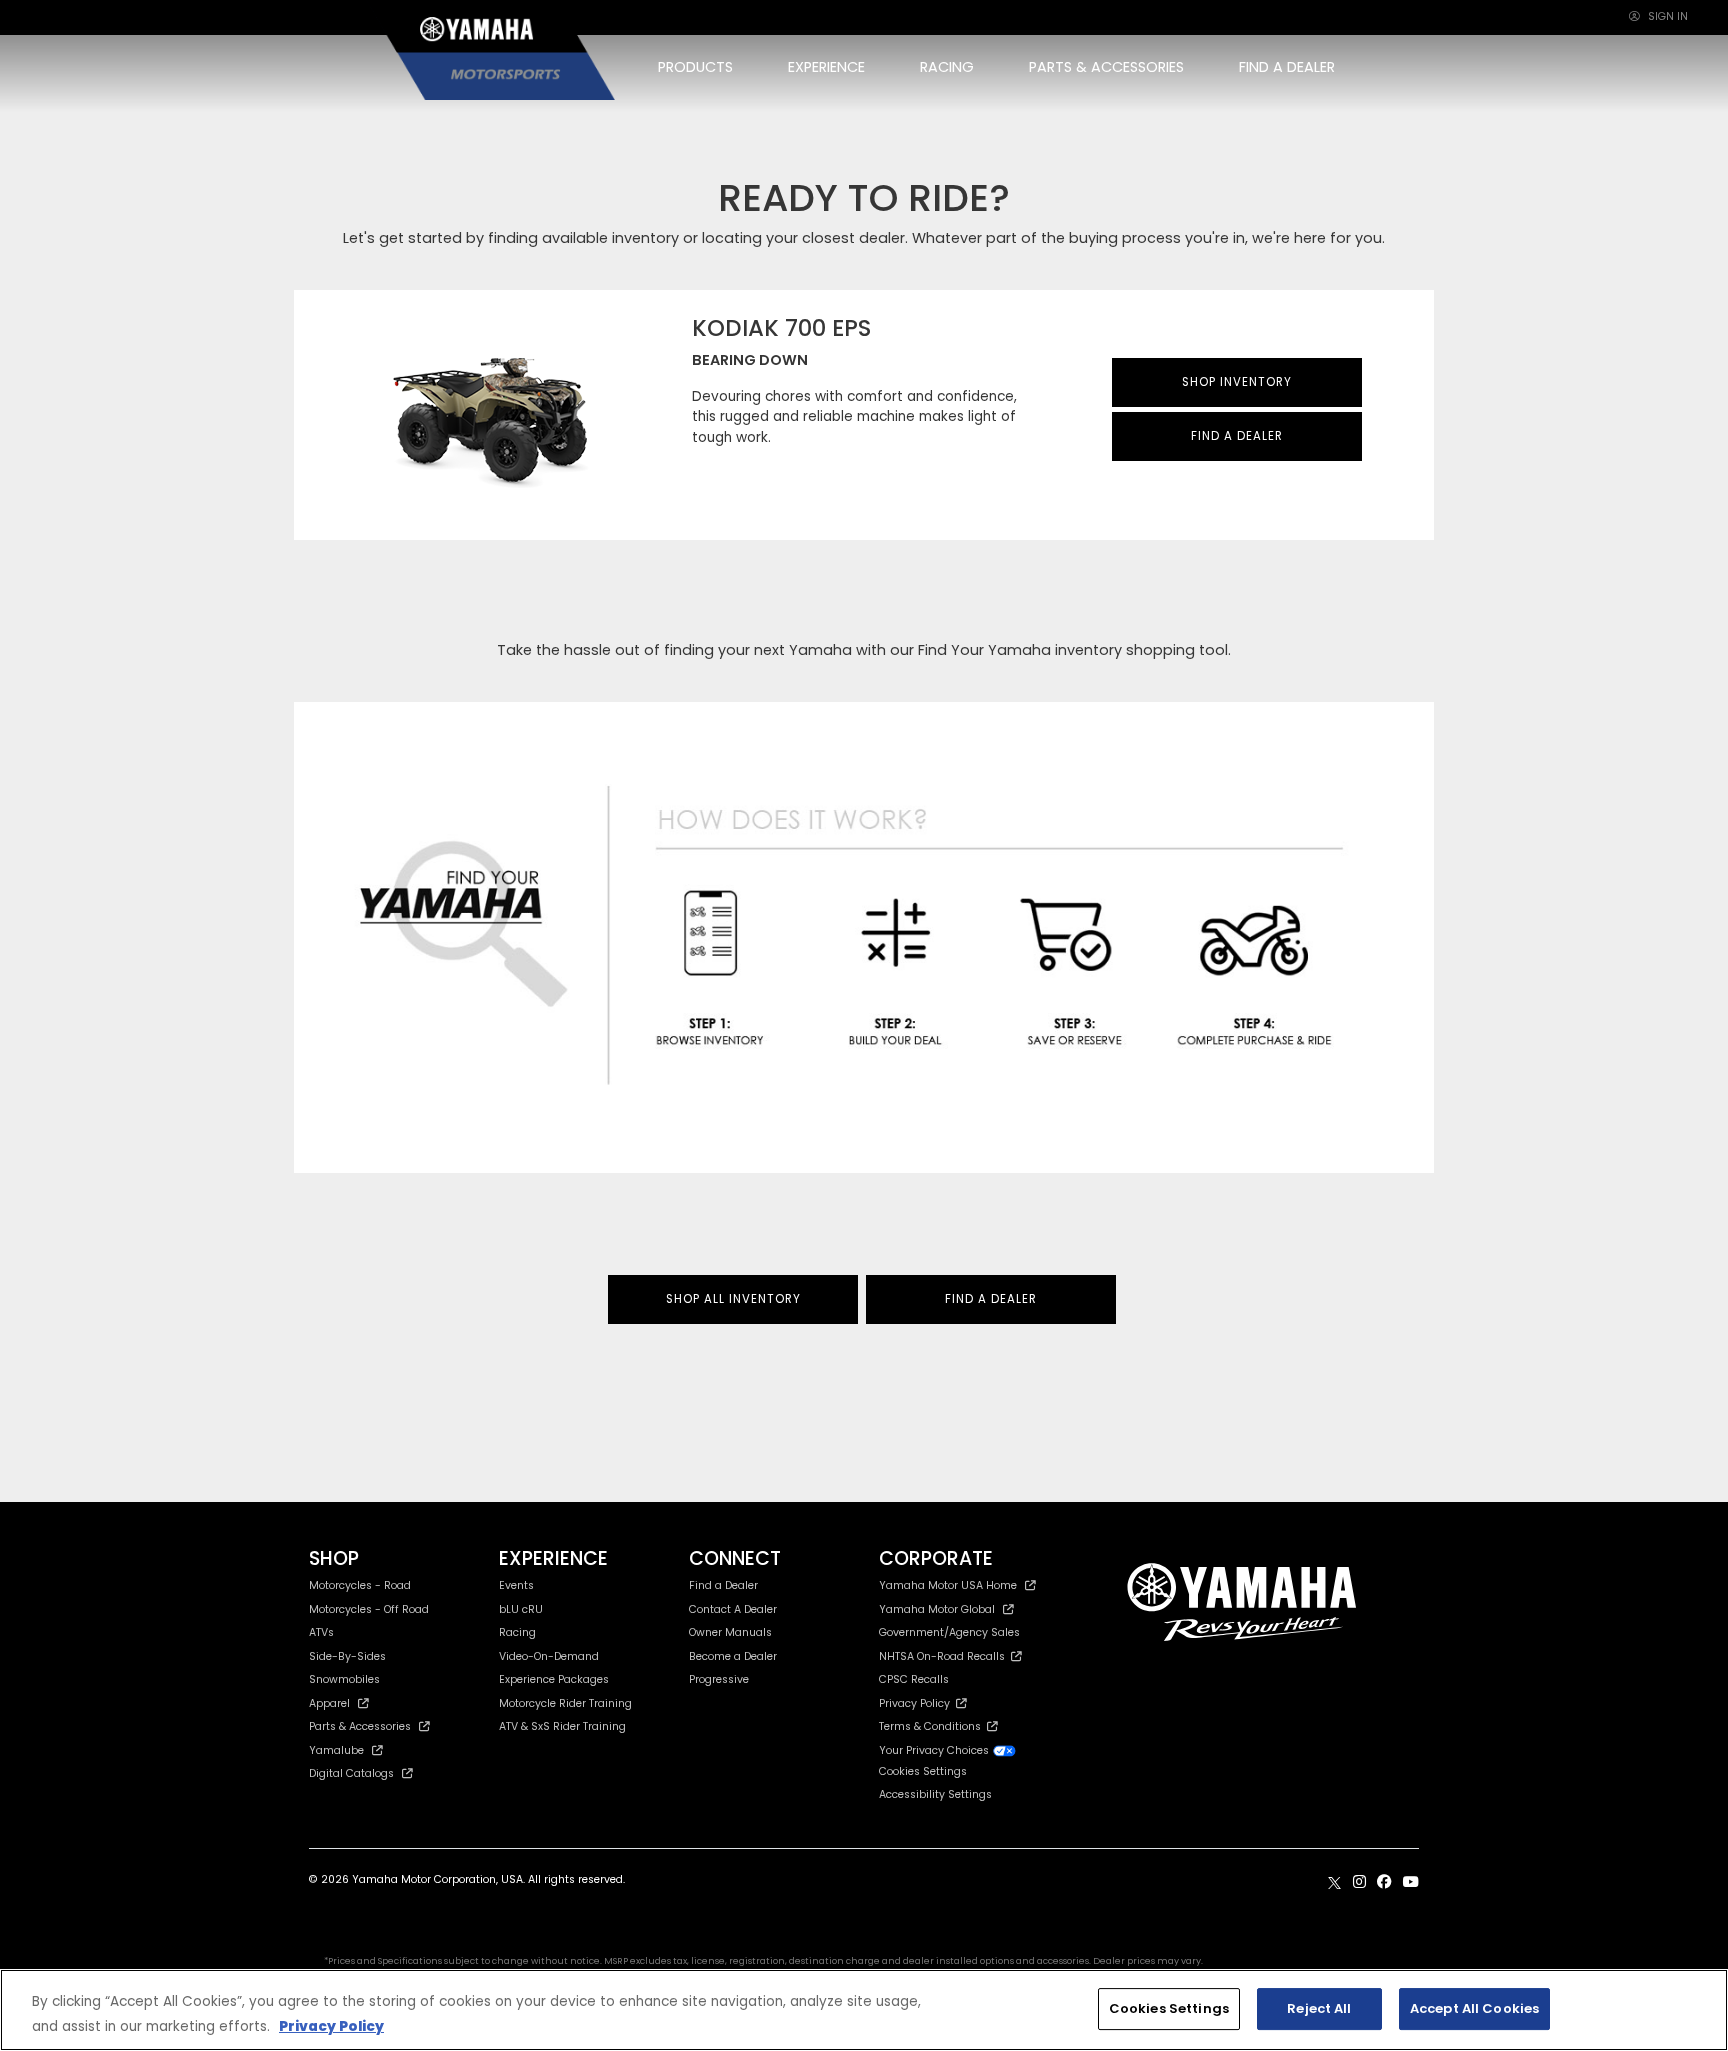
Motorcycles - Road (360, 1585)
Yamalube (336, 1750)
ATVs (321, 1632)
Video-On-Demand (549, 1656)
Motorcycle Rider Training (565, 1703)
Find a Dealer (723, 1585)
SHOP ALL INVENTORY (733, 1299)
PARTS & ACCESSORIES (1106, 67)
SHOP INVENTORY (1237, 382)
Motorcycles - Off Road (369, 1609)
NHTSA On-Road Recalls (945, 1656)
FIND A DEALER (1287, 67)
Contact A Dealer (733, 1609)
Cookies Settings (1169, 2008)
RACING (947, 67)
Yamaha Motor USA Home (948, 1585)
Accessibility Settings (935, 1794)
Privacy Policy (917, 1703)
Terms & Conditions (933, 1726)
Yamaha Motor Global (937, 1609)
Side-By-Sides (347, 1656)
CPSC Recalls (914, 1679)
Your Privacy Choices (935, 1750)
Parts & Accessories (360, 1726)
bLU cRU (521, 1609)
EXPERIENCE (826, 67)
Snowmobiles (344, 1679)
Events (516, 1585)
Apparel (329, 1703)
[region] (864, 2010)
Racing (517, 1632)
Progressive (719, 1679)
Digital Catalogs (351, 1773)
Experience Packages (554, 1679)
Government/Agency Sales (949, 1632)
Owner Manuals (730, 1632)
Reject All (1319, 2008)
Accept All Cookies (1474, 2008)
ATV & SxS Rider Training (562, 1726)
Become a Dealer (733, 1656)
